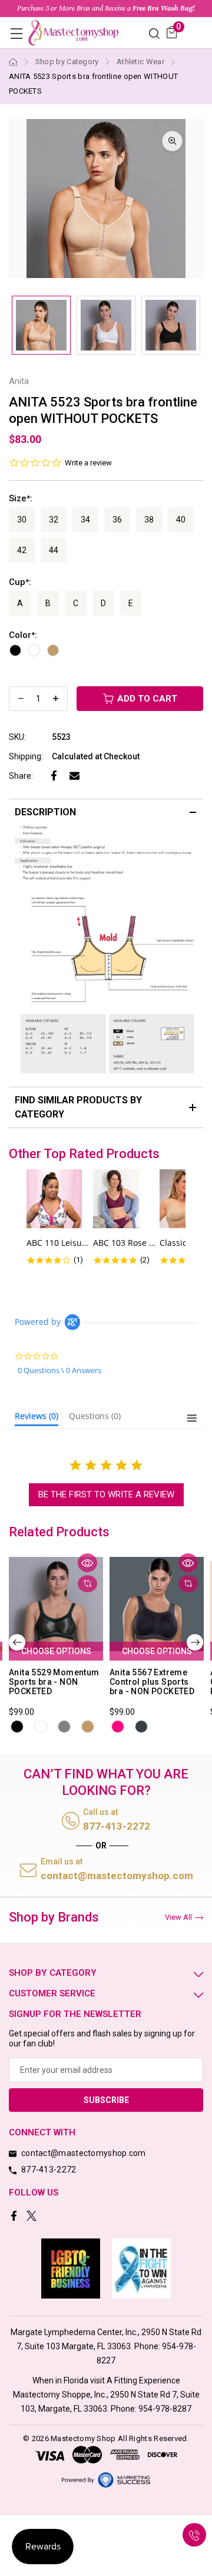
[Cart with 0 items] (172, 32)
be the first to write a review (106, 1494)
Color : (23, 635)
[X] (33, 2217)
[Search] (154, 33)
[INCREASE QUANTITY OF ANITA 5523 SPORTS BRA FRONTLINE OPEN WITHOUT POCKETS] (56, 699)
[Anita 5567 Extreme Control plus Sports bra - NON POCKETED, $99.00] (157, 1604)
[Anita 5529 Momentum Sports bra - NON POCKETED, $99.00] (56, 1604)
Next (195, 1642)
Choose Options (56, 1651)
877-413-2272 (117, 1826)
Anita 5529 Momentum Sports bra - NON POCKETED (54, 1682)
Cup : (20, 582)
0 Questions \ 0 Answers (59, 1370)
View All (178, 1917)
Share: (21, 776)
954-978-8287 (165, 2409)
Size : (21, 498)
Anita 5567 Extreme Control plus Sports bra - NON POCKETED (152, 1682)
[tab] (37, 1418)
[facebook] (15, 2217)
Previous (17, 1642)
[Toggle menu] (16, 33)
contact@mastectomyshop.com (117, 1876)
